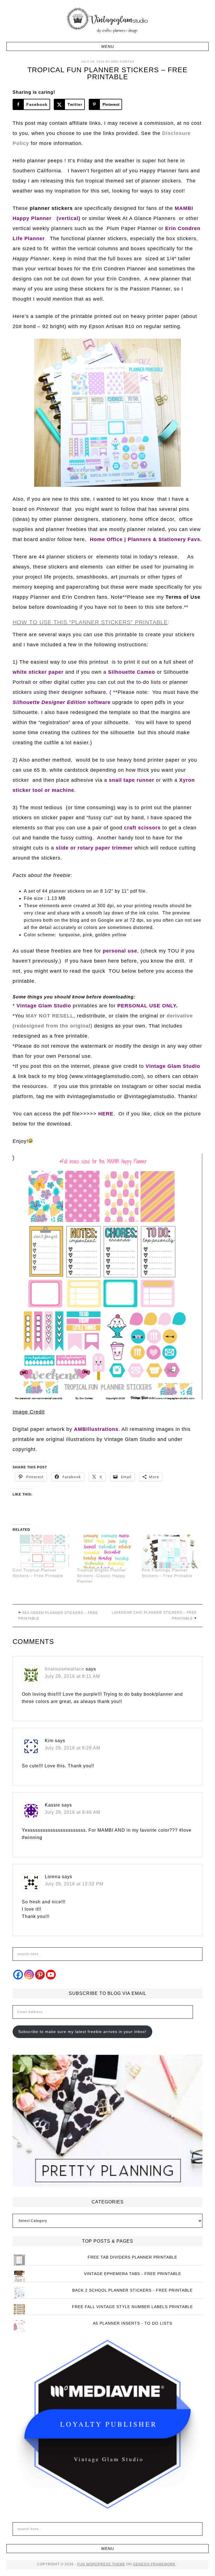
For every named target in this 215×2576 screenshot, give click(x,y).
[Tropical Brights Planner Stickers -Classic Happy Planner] (107, 1552)
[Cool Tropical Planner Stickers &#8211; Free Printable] (42, 1552)
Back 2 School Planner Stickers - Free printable (132, 2290)
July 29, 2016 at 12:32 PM (74, 1884)
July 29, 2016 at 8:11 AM (72, 1676)
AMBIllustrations (96, 1429)
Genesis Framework (154, 2564)
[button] (107, 46)
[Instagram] (29, 1975)
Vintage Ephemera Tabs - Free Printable (133, 2274)
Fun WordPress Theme (101, 2564)
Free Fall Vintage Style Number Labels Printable (132, 2307)
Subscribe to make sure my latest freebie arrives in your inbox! (82, 2032)
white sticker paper (38, 672)
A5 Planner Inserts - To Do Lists (133, 2323)
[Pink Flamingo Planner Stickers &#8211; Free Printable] (171, 1552)
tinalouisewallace (65, 1669)
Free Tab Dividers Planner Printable (132, 2257)
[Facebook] (18, 1975)
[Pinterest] (40, 1975)
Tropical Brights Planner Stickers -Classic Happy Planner (101, 1576)
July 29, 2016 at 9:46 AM (73, 1812)
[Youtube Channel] (51, 1975)
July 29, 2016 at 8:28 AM (73, 1748)
